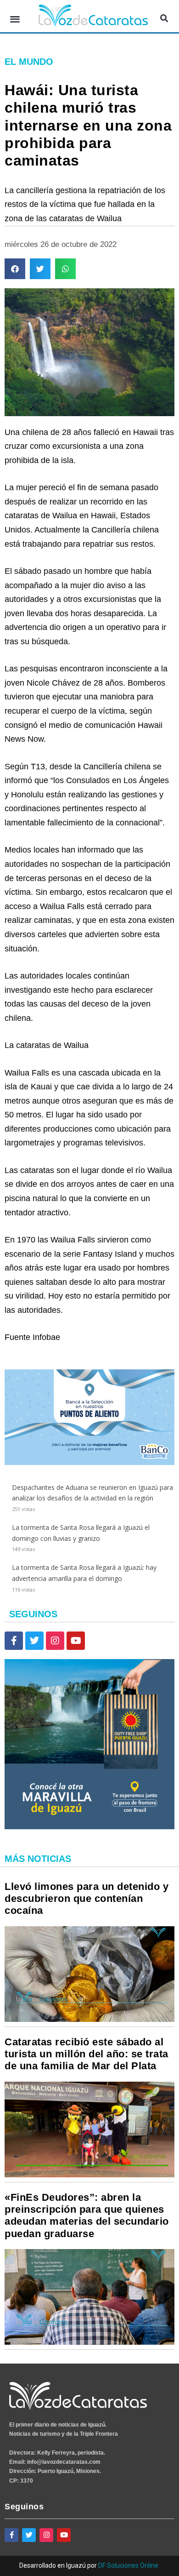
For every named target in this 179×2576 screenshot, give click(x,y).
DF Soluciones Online (128, 2565)
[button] (15, 19)
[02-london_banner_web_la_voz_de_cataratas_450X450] (89, 1827)
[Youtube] (76, 1641)
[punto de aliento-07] (89, 1463)
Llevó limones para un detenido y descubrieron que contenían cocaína (87, 1899)
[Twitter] (34, 1641)
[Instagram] (55, 1641)
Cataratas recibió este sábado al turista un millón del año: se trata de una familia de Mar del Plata (87, 2054)
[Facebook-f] (14, 1641)
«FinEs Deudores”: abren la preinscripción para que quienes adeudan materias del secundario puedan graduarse (87, 2215)
